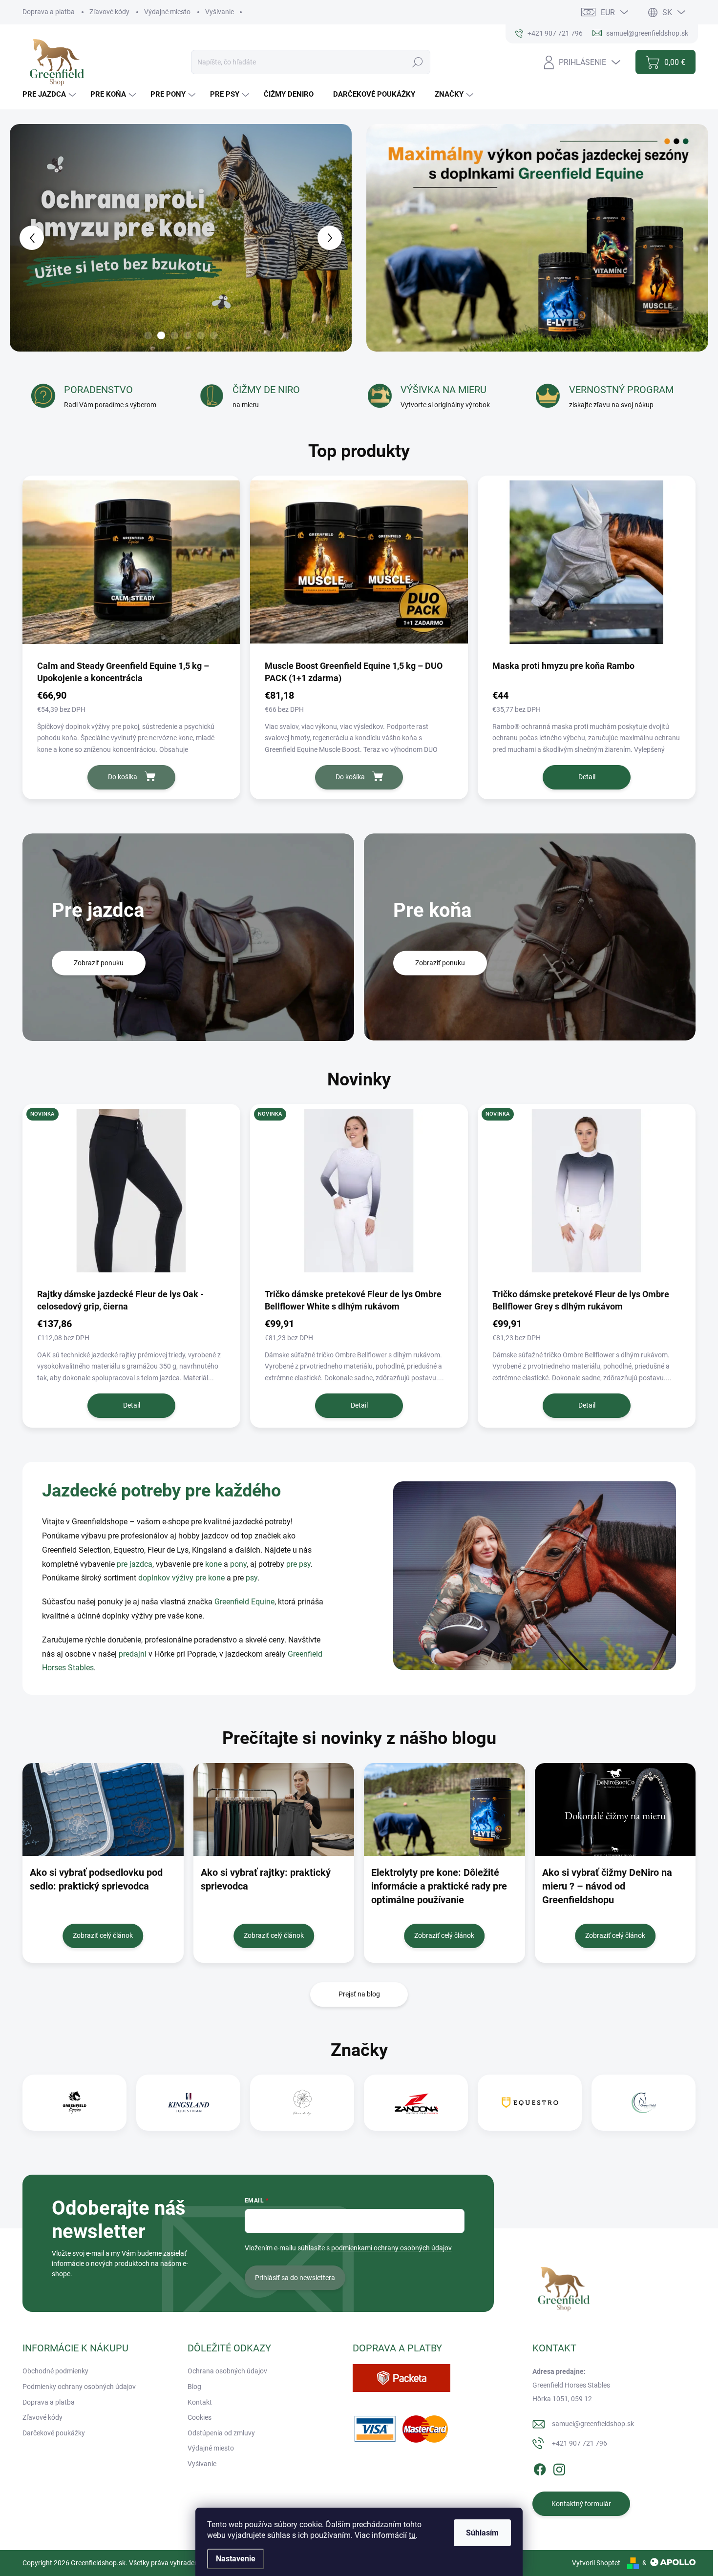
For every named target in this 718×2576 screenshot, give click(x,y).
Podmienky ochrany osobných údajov (79, 2387)
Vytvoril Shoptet (596, 2563)
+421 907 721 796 (580, 2443)
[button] (23, 238)
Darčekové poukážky (54, 2433)
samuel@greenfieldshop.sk (593, 2424)
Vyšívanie (220, 12)
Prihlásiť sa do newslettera (295, 2278)
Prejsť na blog (359, 1994)
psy (252, 1578)
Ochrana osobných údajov (227, 2371)
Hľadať (418, 62)
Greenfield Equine (244, 1602)
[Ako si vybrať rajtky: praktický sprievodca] (274, 1809)
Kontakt (200, 2402)
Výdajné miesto (167, 12)
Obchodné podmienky (55, 2371)
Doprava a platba (49, 12)
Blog (194, 2387)
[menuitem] (50, 94)
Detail (587, 777)
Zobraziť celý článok (103, 1935)
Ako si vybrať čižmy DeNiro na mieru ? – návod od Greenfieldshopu (607, 1886)
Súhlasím (482, 2533)
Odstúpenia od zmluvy (221, 2433)
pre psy (298, 1564)
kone (214, 1564)
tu (412, 2535)
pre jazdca (135, 1564)
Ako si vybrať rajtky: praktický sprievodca (266, 1879)
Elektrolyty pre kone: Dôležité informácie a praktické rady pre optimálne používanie (439, 1886)
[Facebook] (540, 2468)
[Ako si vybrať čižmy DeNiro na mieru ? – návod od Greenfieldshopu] (615, 1809)
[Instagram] (559, 2468)
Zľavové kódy (109, 12)
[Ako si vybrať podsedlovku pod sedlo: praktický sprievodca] (103, 1809)
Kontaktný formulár (581, 2504)
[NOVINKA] (131, 1195)
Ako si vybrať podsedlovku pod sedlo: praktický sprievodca (96, 1879)
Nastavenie (236, 2559)
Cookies (200, 2417)
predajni (133, 1654)
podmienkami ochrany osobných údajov (391, 2248)
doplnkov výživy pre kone (181, 1578)
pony (238, 1564)
